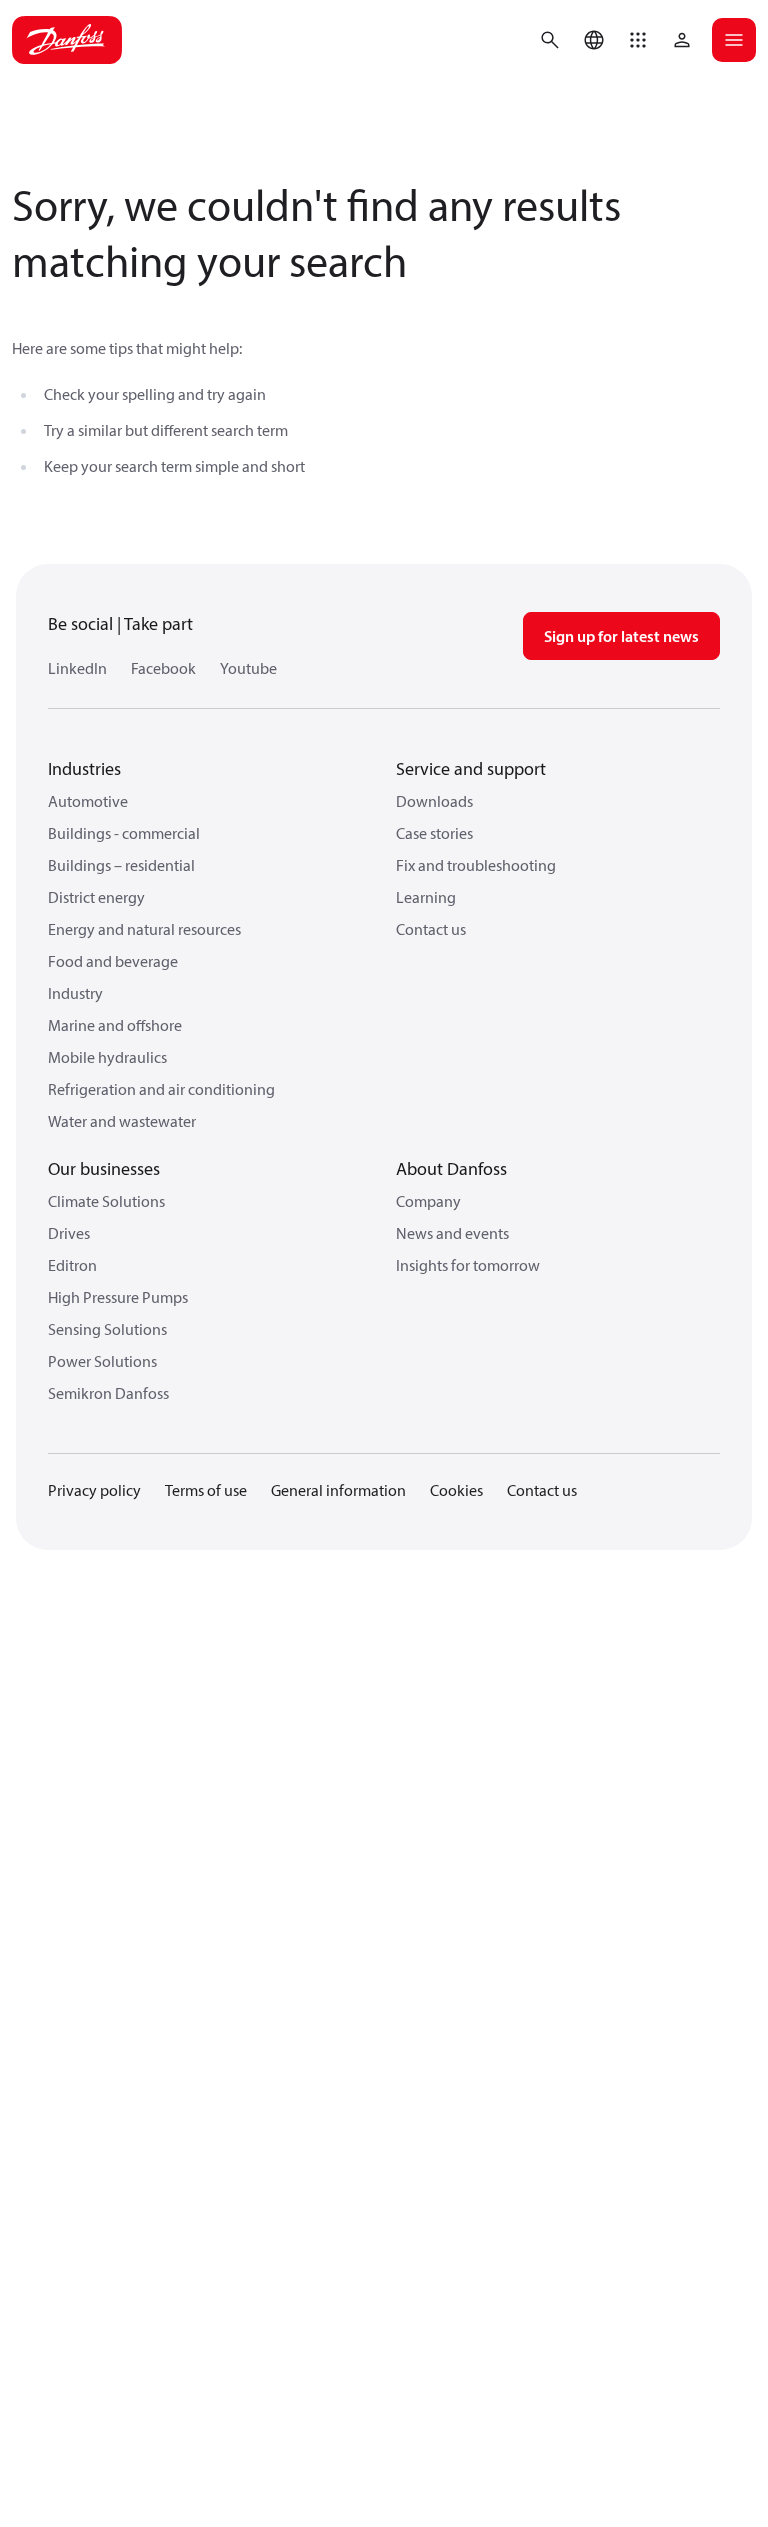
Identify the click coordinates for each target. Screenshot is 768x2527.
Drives (69, 1233)
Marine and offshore (115, 1025)
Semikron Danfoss (108, 1393)
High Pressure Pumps (118, 1297)
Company (428, 1201)
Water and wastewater (122, 1121)
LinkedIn (77, 668)
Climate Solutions (106, 1201)
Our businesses (104, 1168)
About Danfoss (451, 1168)
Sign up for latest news (621, 636)
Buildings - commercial (124, 833)
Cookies (456, 1490)
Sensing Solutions (107, 1329)
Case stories (434, 833)
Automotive (88, 801)
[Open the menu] (734, 40)
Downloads (434, 801)
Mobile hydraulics (107, 1057)
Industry (75, 993)
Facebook (163, 668)
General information (338, 1490)
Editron (72, 1265)
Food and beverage (113, 961)
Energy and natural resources (144, 929)
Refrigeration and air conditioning (161, 1089)
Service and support (471, 768)
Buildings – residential (121, 865)
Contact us (431, 929)
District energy (96, 897)
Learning (426, 897)
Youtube (248, 668)
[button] (638, 40)
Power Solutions (102, 1361)
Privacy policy (94, 1490)
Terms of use (206, 1490)
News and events (452, 1233)
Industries (84, 768)
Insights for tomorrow (468, 1265)
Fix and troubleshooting (476, 865)
